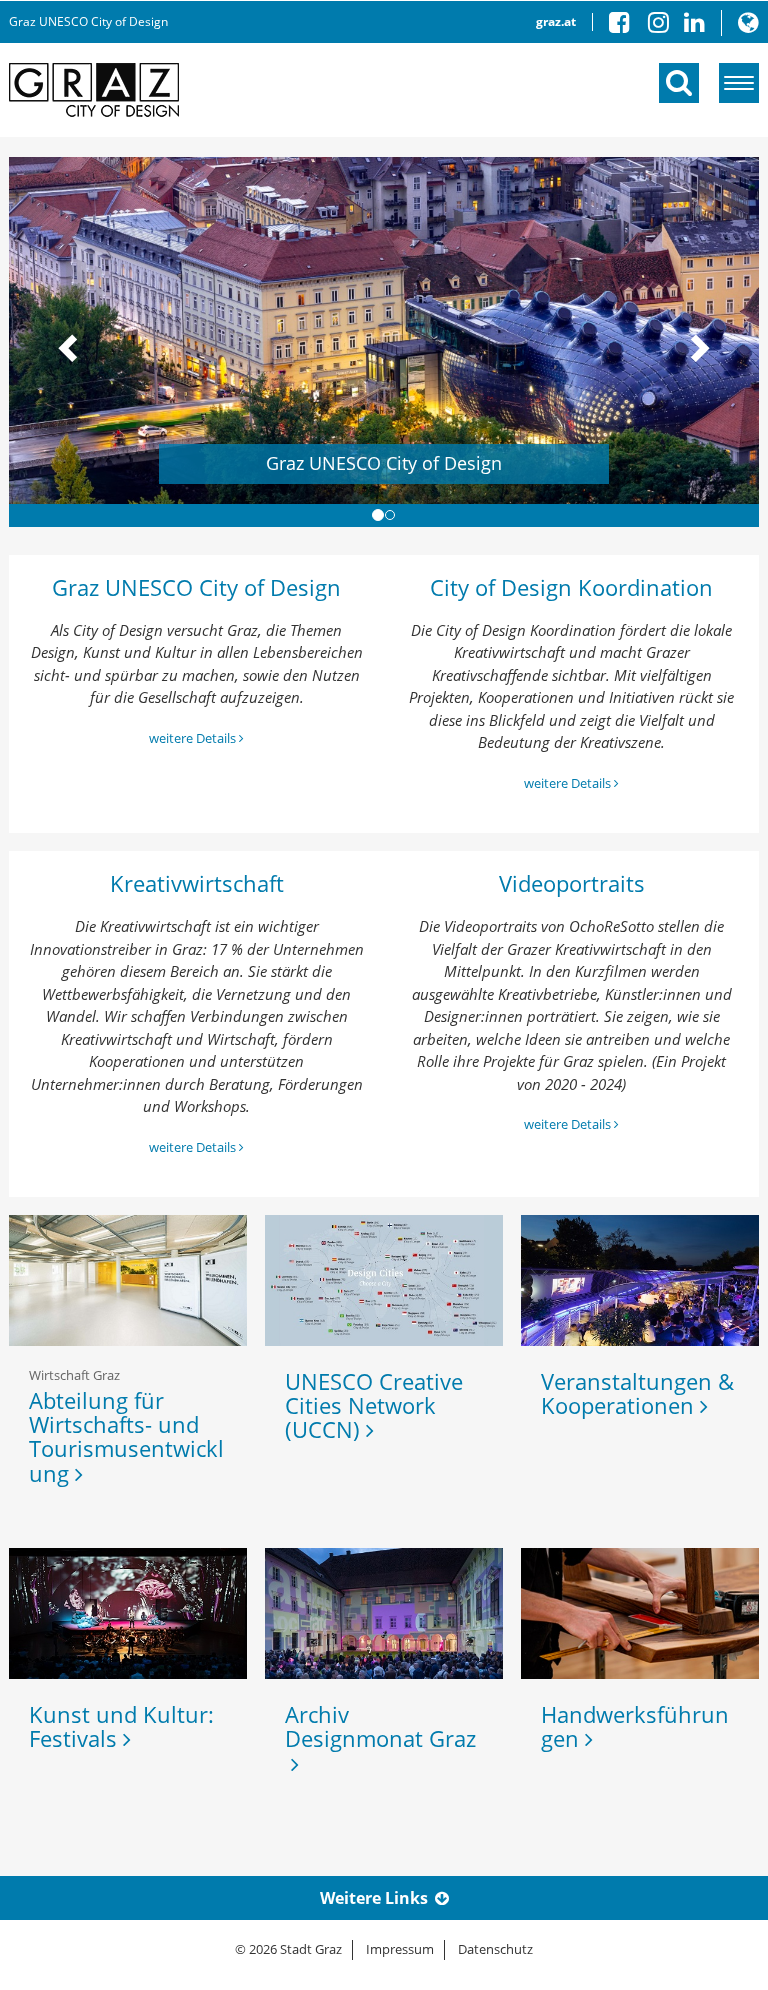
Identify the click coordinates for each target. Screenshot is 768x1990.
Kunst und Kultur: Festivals (121, 1726)
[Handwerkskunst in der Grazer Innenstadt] (640, 1613)
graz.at (556, 21)
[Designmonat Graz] (384, 1613)
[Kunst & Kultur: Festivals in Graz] (128, 1613)
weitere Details (194, 738)
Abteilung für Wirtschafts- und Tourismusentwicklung (126, 1436)
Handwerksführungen (635, 1726)
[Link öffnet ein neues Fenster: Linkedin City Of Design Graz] (694, 26)
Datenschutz (495, 1949)
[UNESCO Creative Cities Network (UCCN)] (384, 1280)
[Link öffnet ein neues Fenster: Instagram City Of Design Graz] (666, 26)
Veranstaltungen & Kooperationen (637, 1393)
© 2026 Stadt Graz (288, 1949)
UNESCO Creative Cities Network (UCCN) (374, 1405)
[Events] (640, 1280)
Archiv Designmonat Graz (380, 1738)
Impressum (400, 1949)
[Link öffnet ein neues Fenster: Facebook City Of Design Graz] (627, 26)
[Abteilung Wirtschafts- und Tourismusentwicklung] (128, 1280)
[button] (748, 26)
